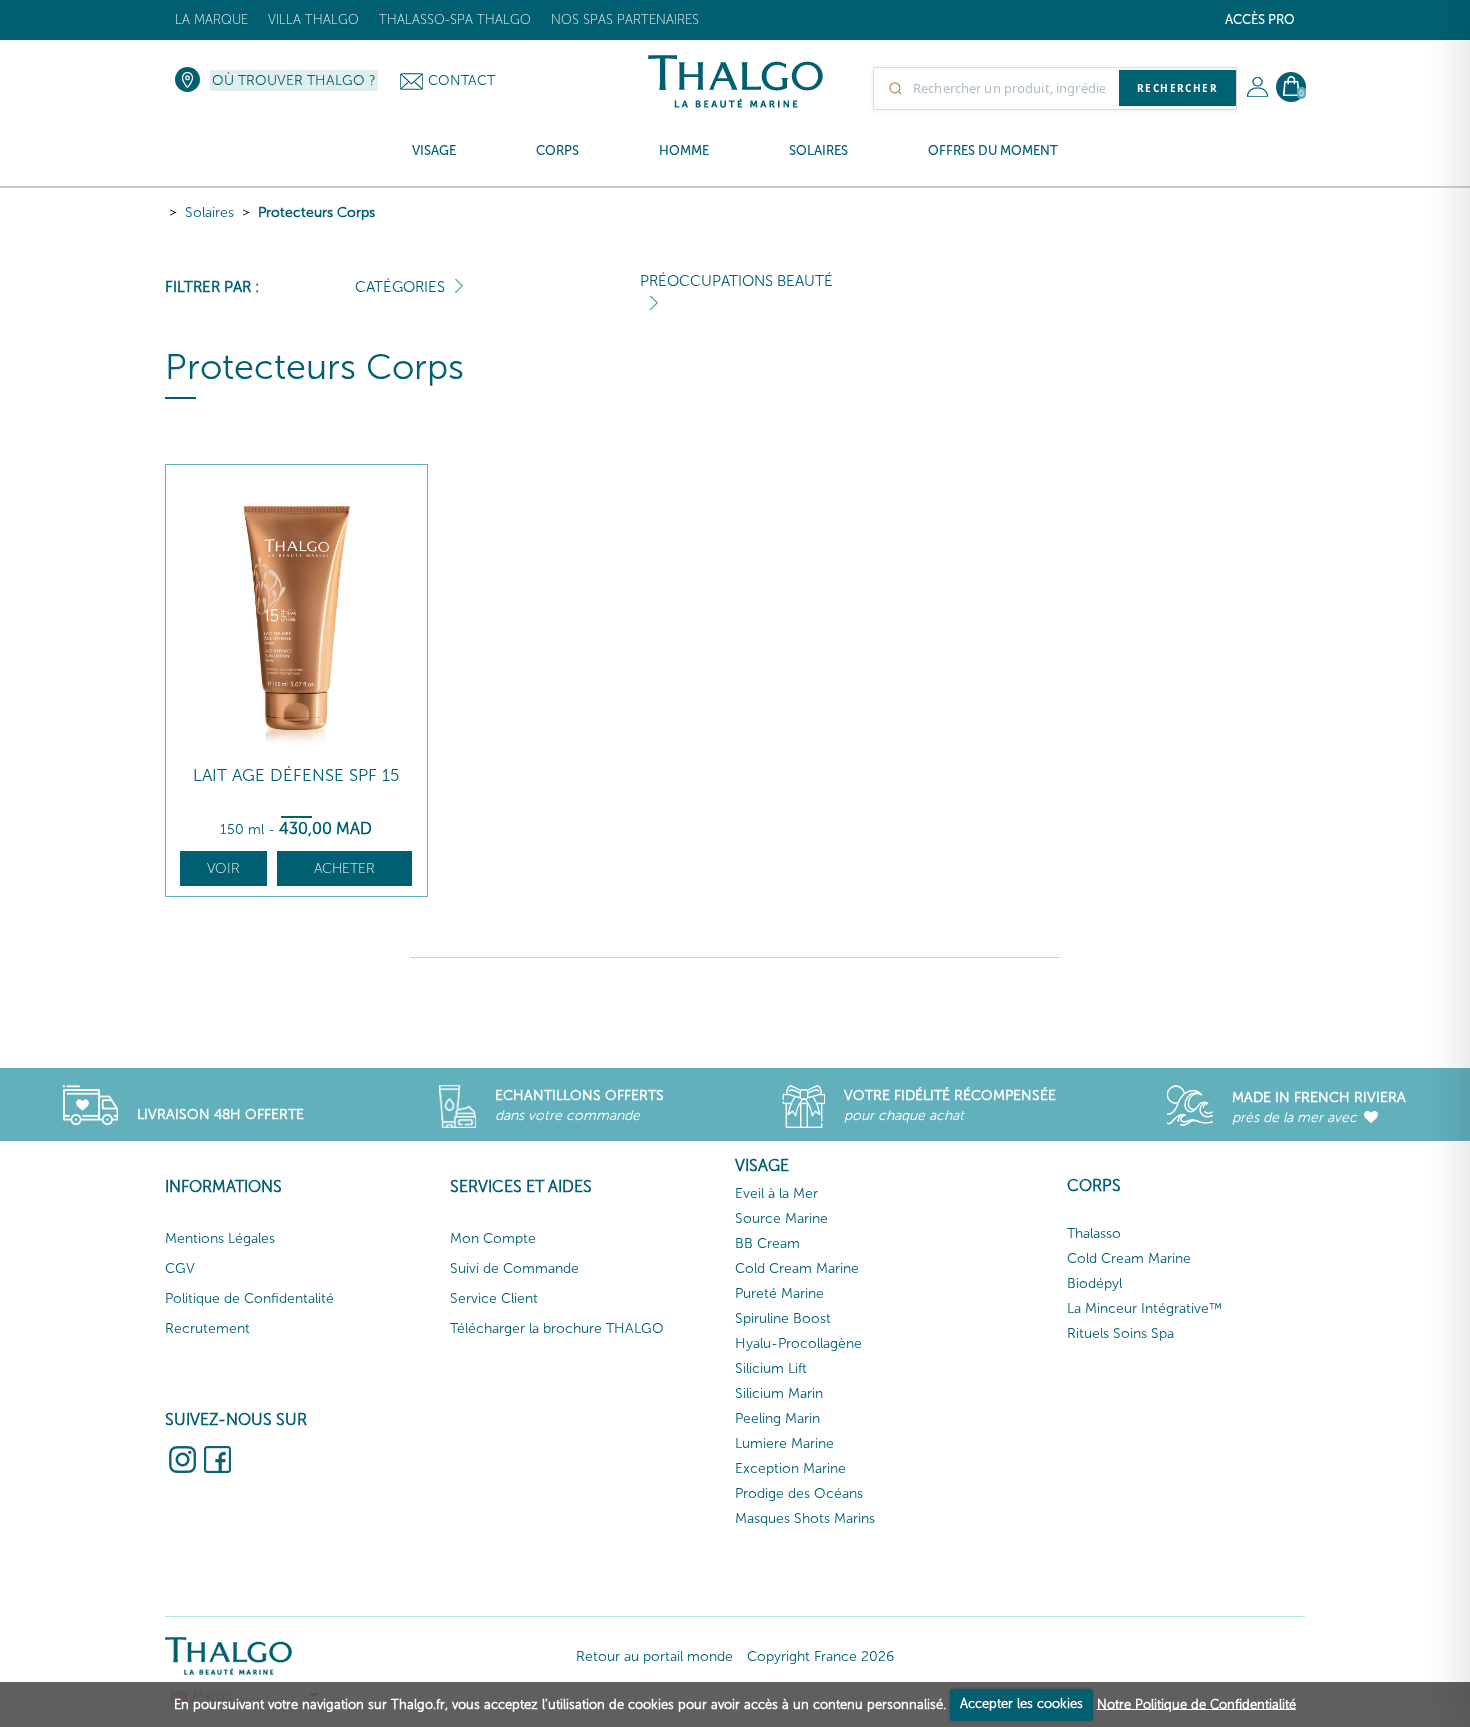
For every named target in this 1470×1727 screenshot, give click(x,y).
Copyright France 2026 (820, 1656)
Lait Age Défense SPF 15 (296, 775)
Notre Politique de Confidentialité (1196, 1703)
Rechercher (1177, 88)
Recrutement (207, 1328)
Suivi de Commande (514, 1268)
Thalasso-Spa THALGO (455, 19)
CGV (180, 1268)
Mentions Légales (220, 1238)
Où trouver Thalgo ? (294, 80)
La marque (211, 19)
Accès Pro (1260, 19)
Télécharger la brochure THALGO (557, 1328)
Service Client (494, 1298)
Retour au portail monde (654, 1656)
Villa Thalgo (313, 19)
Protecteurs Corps (316, 212)
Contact (461, 80)
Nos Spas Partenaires (625, 19)
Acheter (344, 868)
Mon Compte (493, 1238)
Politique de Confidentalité (249, 1298)
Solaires (209, 212)
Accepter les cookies (1021, 1703)
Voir (223, 868)
